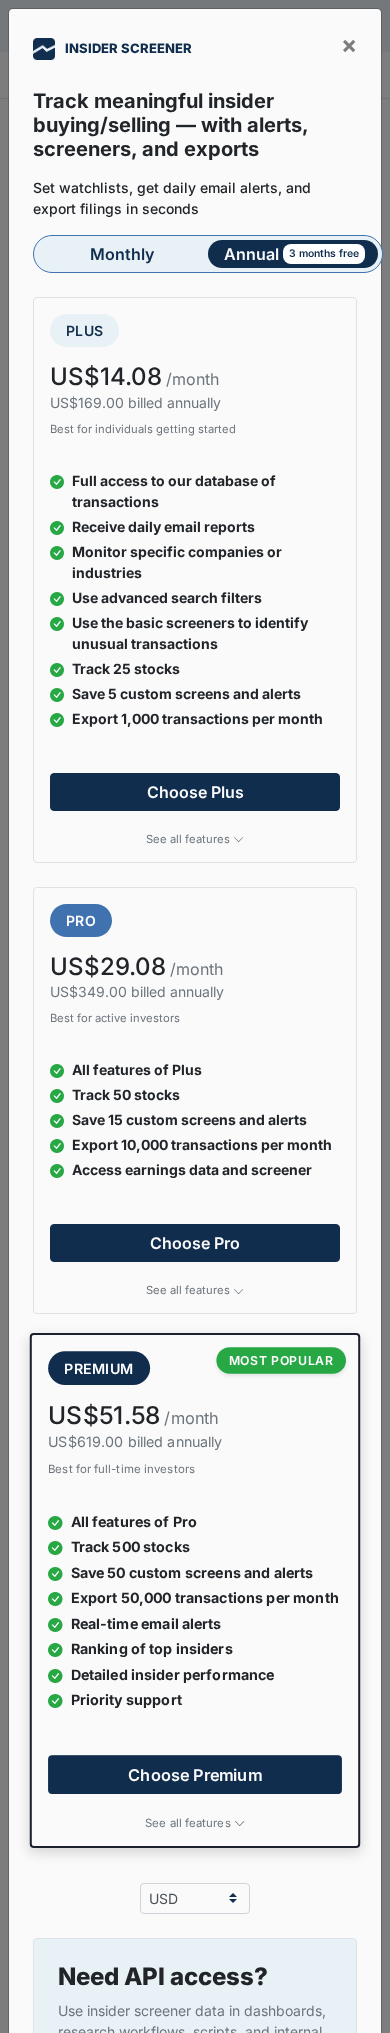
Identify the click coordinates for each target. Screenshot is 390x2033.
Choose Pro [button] (195, 1243)
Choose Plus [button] (195, 792)
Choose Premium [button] (195, 1774)
